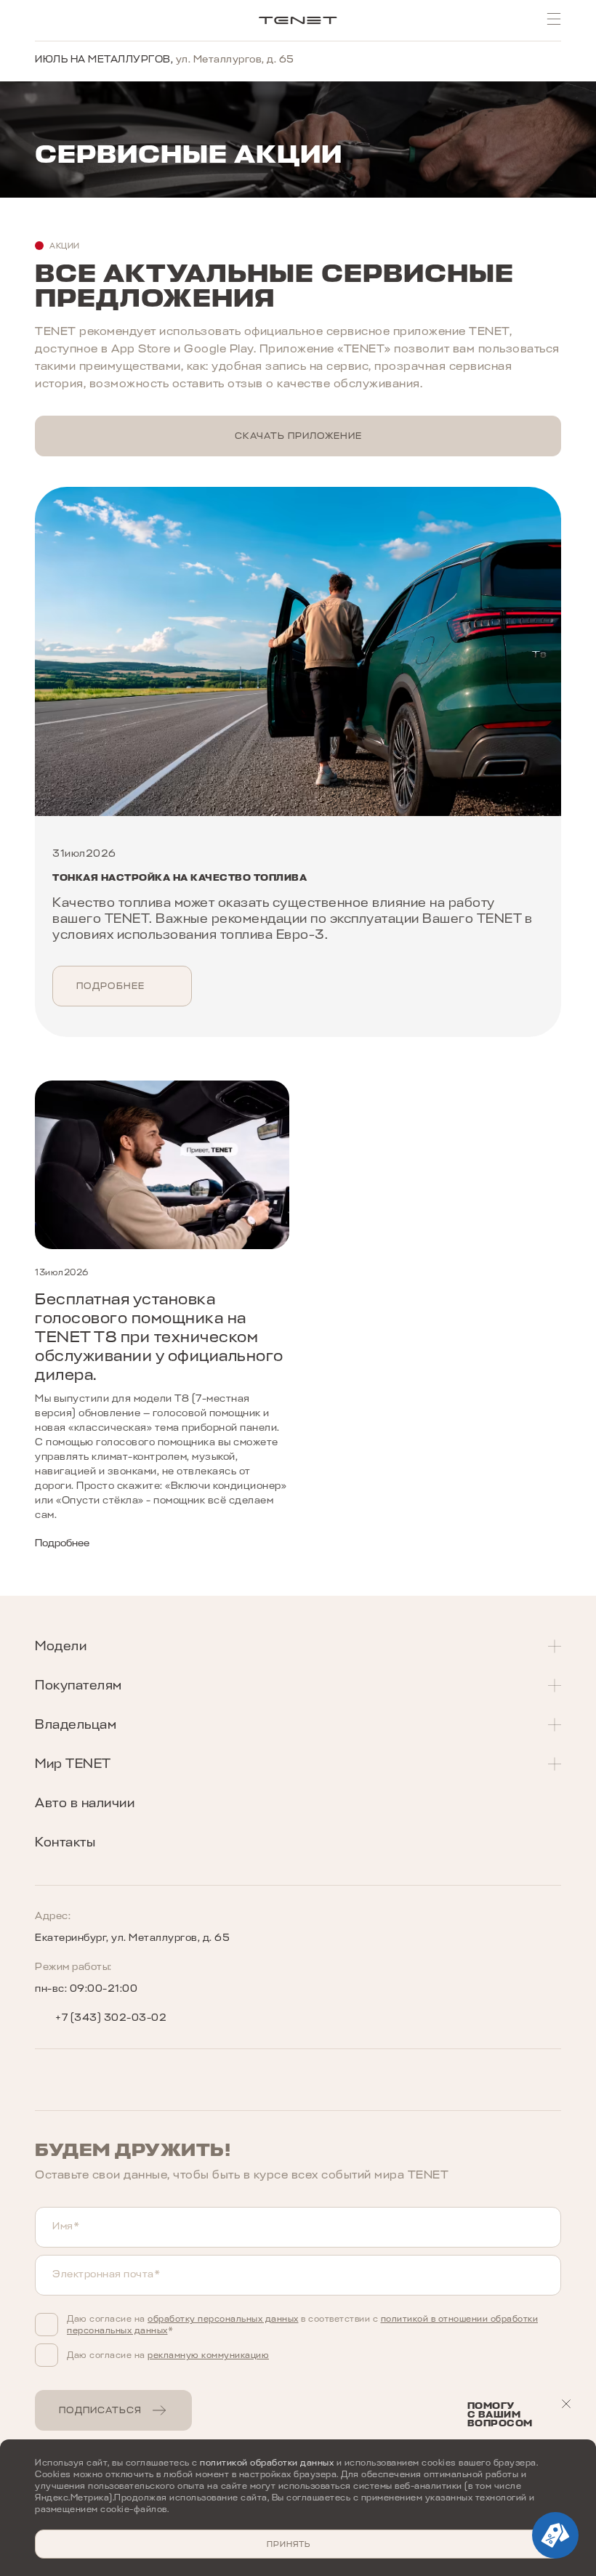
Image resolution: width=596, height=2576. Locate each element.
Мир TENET (73, 1764)
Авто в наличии (85, 1803)
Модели (61, 1646)
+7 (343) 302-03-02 (111, 2018)
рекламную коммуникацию (208, 2355)
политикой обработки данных (267, 2463)
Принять (289, 2544)
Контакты (65, 1842)
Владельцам (76, 1724)
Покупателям (78, 1685)
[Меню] (554, 19)
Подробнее (110, 986)
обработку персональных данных (223, 2319)
